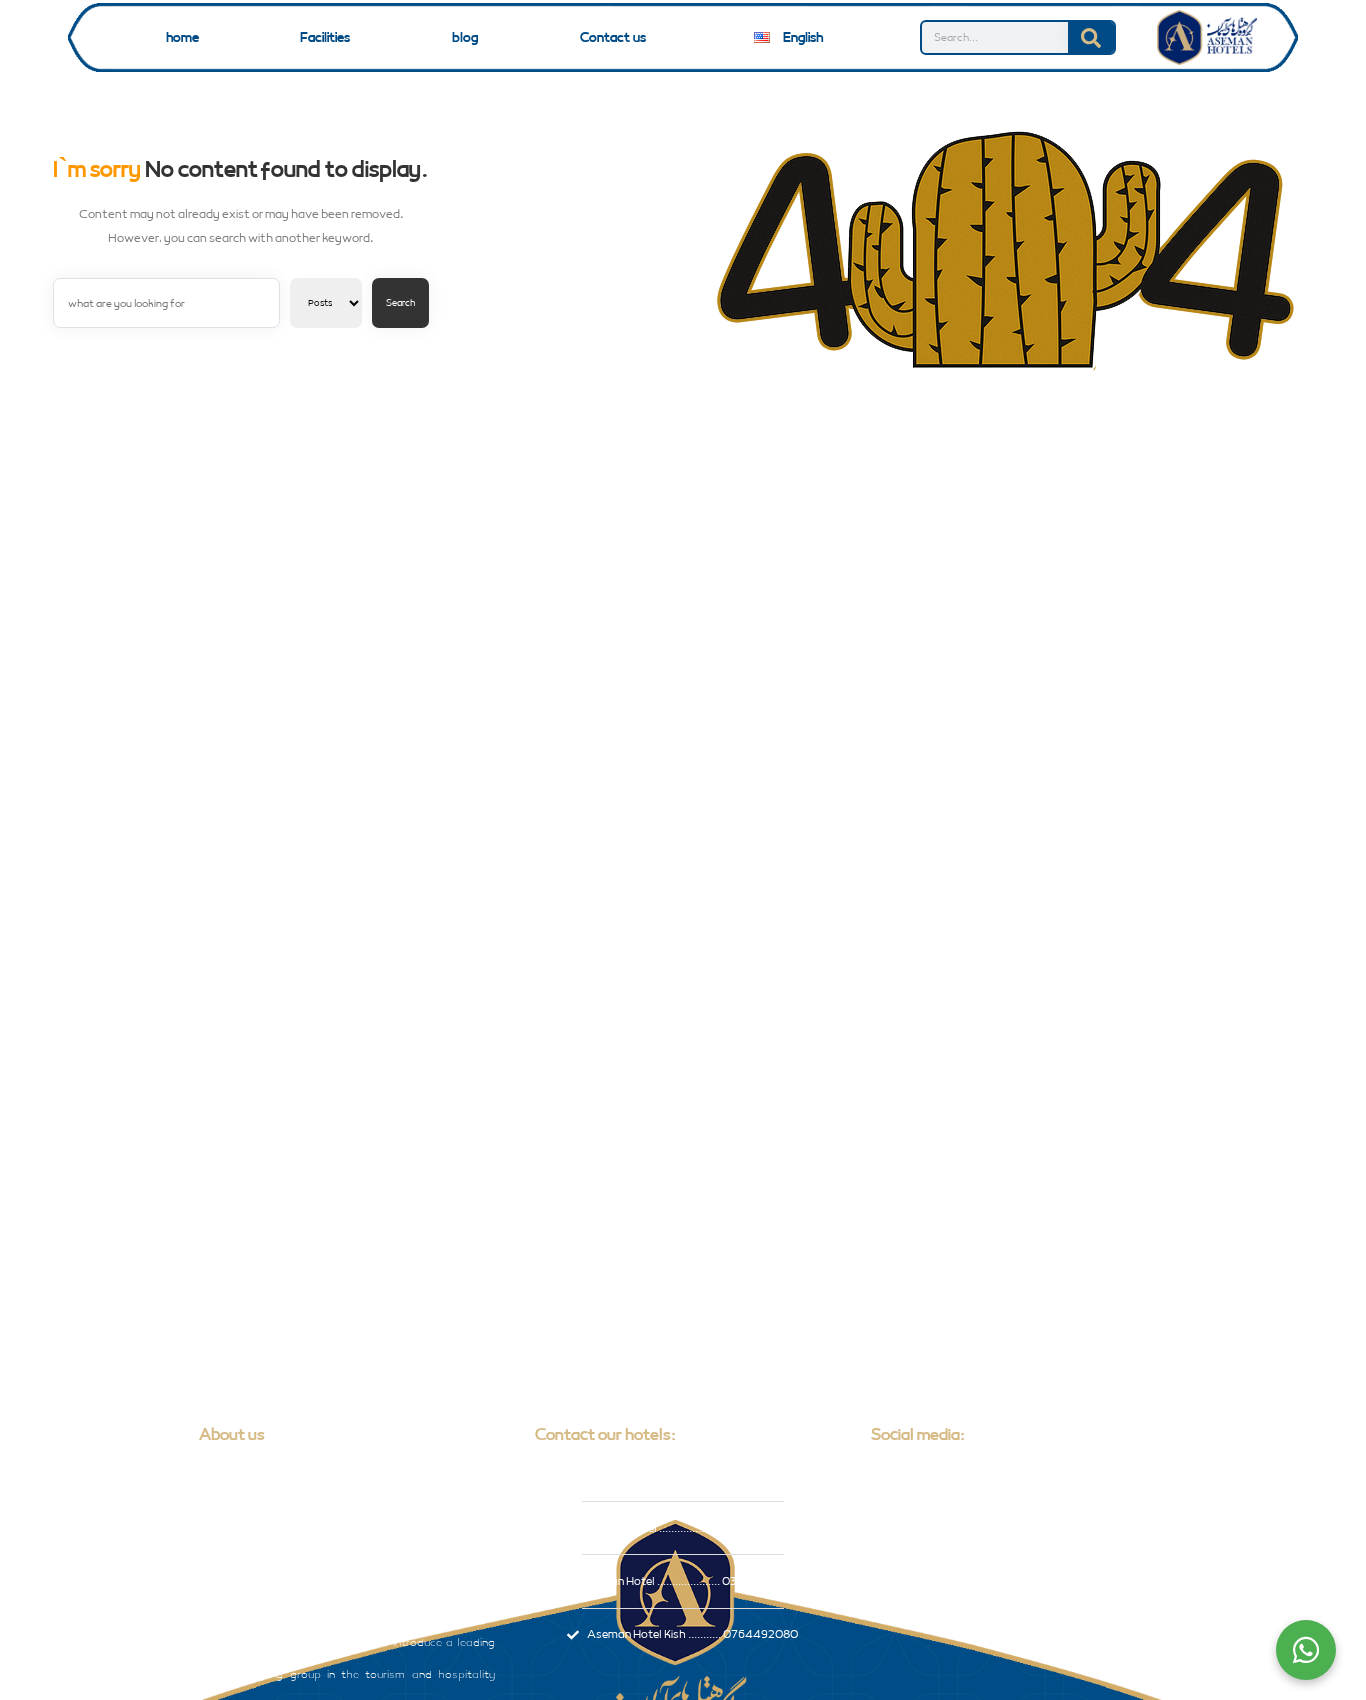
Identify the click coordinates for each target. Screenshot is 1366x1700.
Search (400, 303)
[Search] (1091, 37)
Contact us (613, 38)
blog (465, 38)
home (182, 38)
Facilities (325, 38)
